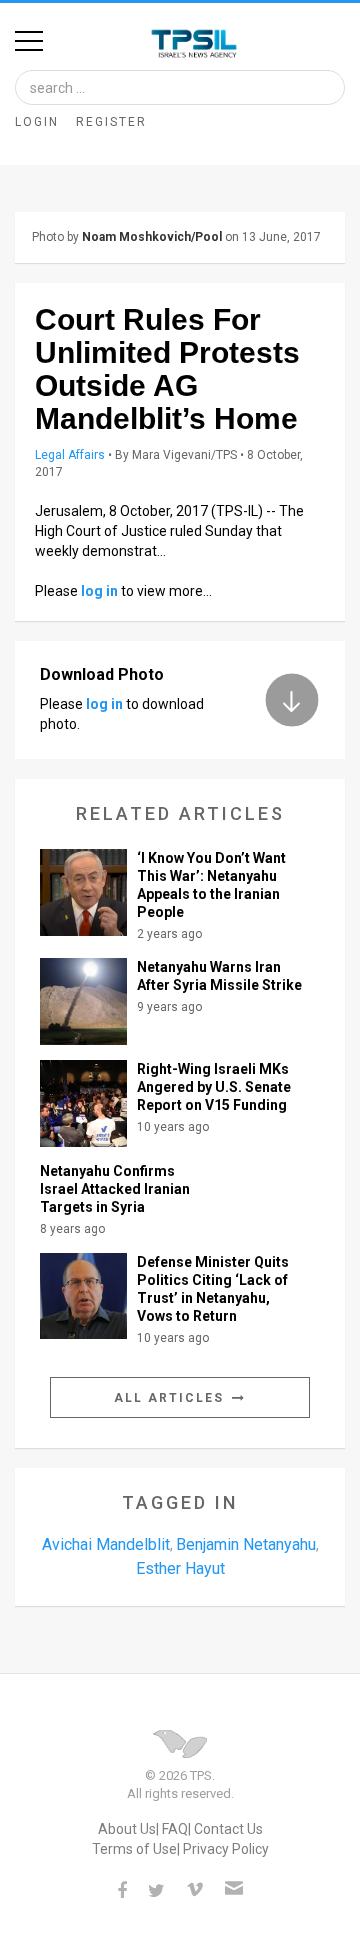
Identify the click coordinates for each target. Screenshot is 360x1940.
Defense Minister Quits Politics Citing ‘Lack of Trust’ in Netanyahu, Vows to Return (213, 1289)
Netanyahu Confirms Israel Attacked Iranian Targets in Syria (115, 1189)
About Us (127, 1829)
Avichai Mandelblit (106, 1544)
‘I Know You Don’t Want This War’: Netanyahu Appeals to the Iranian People (211, 885)
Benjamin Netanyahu (246, 1544)
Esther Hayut (180, 1568)
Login (37, 122)
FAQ (175, 1829)
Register (111, 122)
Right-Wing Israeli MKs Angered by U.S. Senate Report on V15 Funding (214, 1087)
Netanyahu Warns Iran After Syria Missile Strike (219, 976)
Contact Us (228, 1829)
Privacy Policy (226, 1849)
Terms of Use (134, 1849)
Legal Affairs (70, 455)
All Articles (171, 1398)
